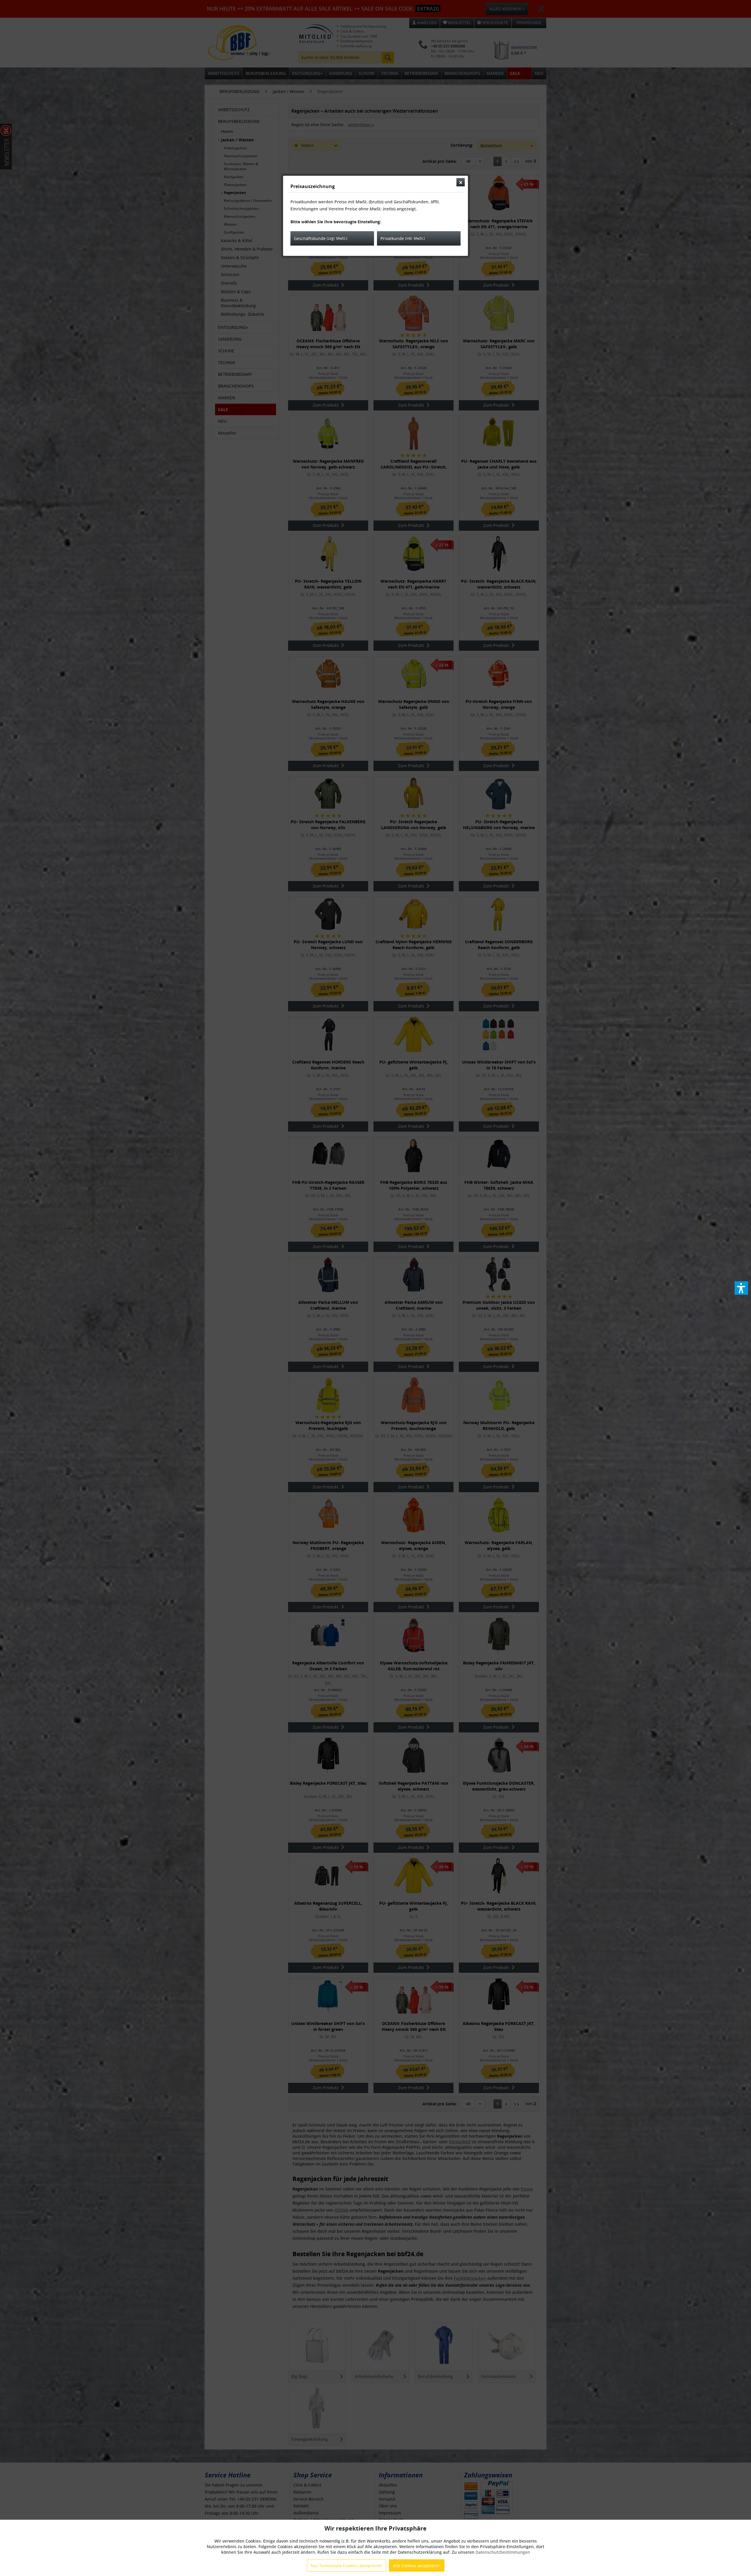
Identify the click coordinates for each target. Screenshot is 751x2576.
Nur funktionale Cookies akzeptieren (346, 2566)
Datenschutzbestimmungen (503, 2552)
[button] (741, 1288)
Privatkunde (403, 238)
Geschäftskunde (321, 238)
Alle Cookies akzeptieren (417, 2566)
